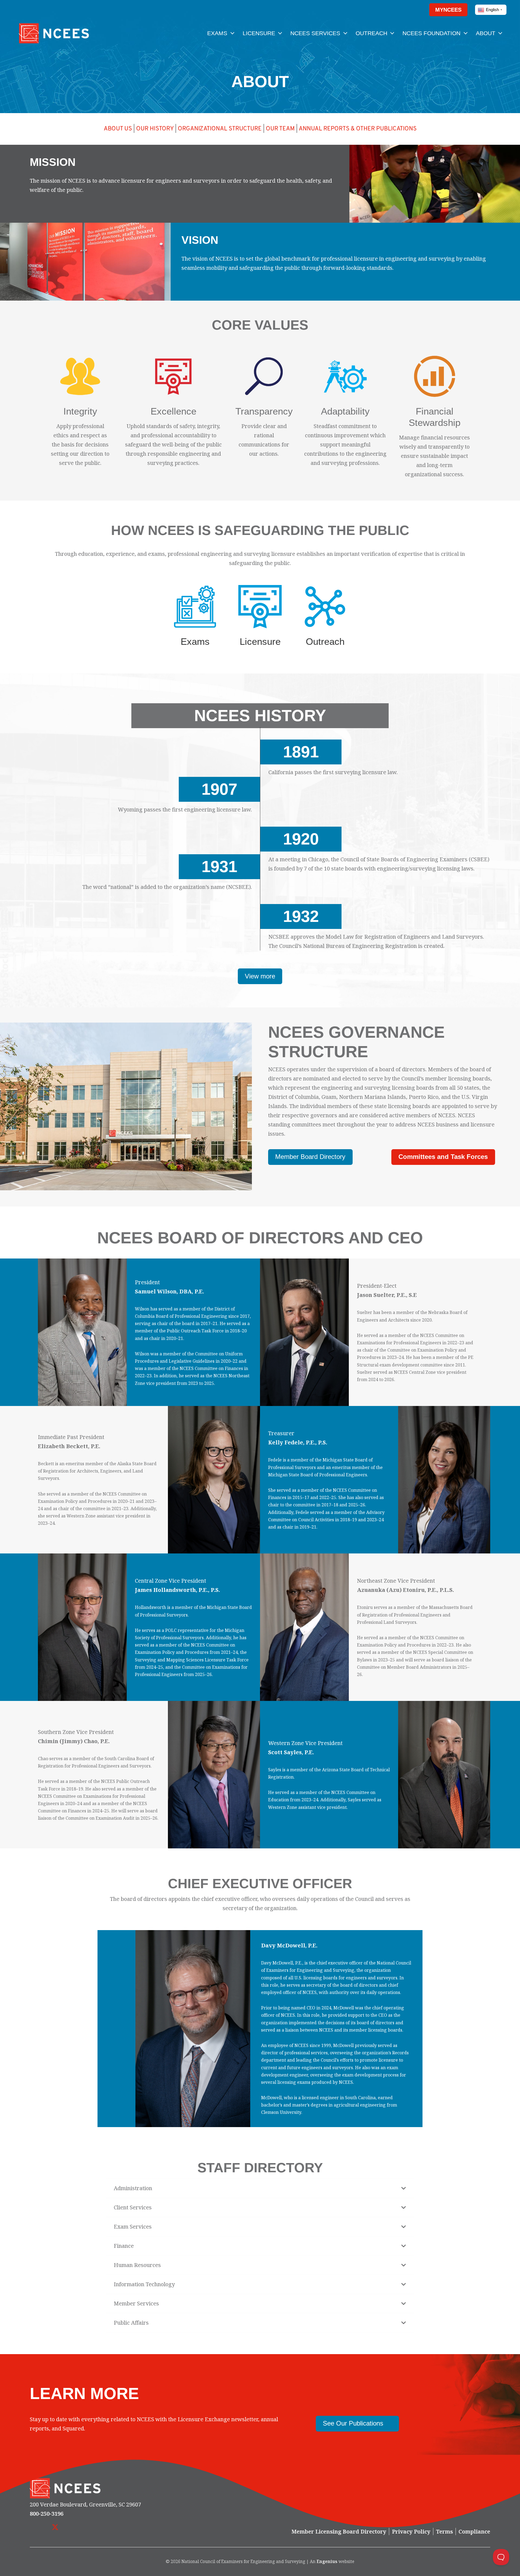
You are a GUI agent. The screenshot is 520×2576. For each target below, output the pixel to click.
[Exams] (195, 607)
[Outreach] (325, 607)
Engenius (327, 2561)
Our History (155, 129)
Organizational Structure (220, 129)
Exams (195, 641)
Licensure (260, 641)
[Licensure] (260, 607)
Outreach (325, 641)
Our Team (280, 129)
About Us (118, 129)
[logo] (54, 33)
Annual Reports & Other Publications (358, 129)
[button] (415, 10)
